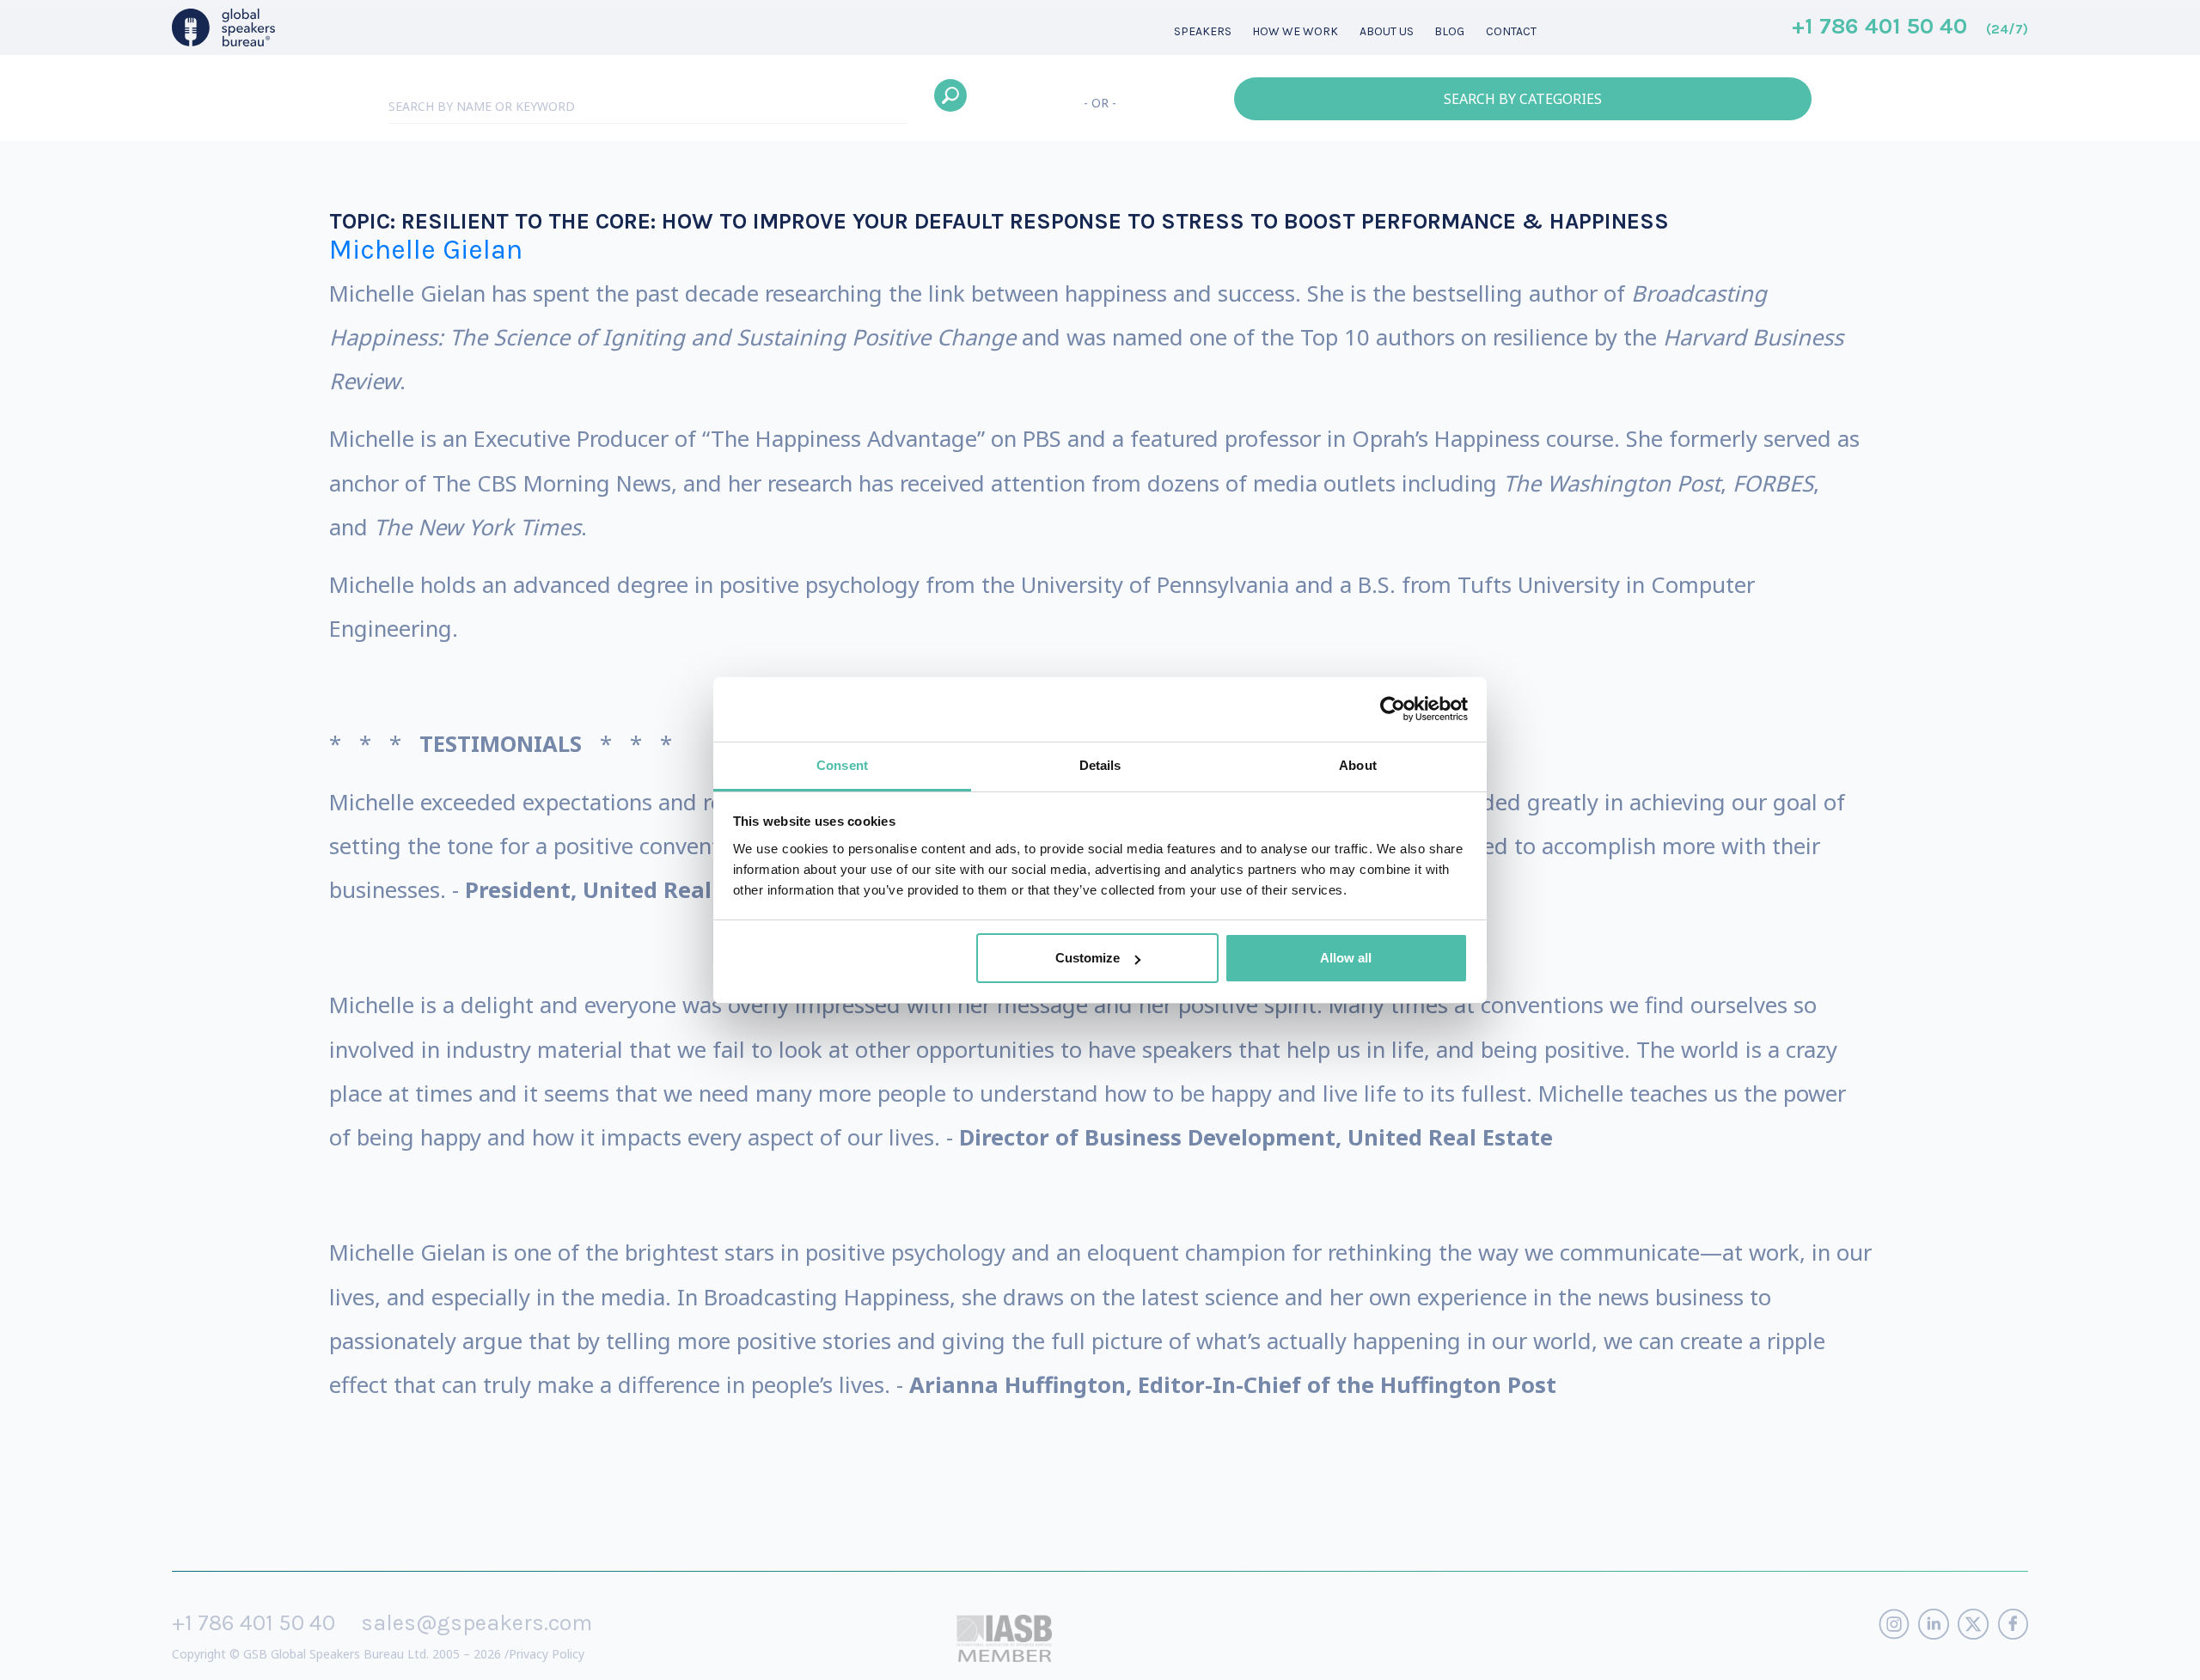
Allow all (1346, 958)
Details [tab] (1100, 765)
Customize (1088, 958)
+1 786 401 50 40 (1910, 27)
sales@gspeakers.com (477, 1623)
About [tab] (1358, 765)
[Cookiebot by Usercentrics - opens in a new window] (1393, 709)
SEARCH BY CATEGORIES (1523, 99)
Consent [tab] (842, 765)
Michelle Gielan (426, 250)
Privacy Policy (547, 1654)
